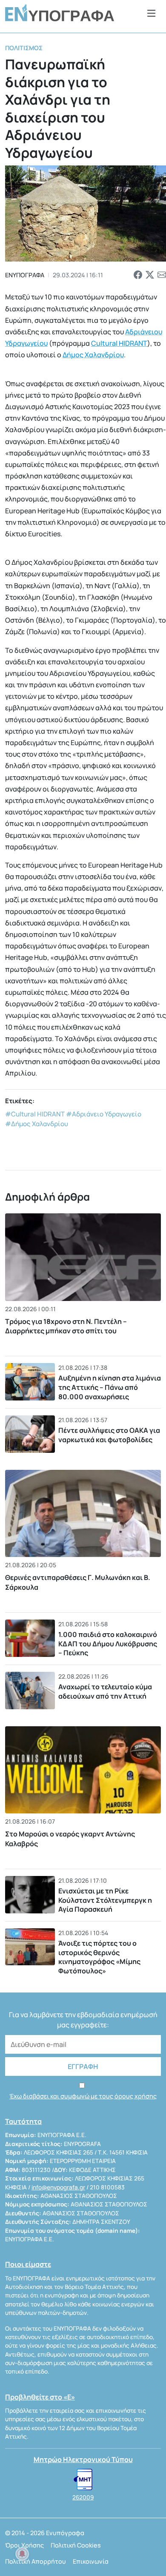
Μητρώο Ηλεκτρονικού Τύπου (83, 2459)
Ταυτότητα (23, 2121)
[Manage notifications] (22, 2554)
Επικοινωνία (91, 2561)
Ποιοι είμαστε (28, 2264)
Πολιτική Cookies (76, 2545)
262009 (83, 2497)
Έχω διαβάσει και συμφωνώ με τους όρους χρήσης (83, 2096)
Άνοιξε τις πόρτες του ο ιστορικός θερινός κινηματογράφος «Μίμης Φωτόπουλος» (99, 1957)
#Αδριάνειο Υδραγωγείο (104, 1114)
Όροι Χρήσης (24, 2545)
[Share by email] (162, 275)
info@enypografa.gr (58, 2187)
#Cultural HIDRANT (35, 1114)
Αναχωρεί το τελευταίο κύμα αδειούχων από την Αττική (105, 1691)
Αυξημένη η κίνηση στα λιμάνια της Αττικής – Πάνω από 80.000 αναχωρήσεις (110, 1387)
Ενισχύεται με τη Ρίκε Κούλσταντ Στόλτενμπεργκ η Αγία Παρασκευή (105, 1900)
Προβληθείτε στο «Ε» (40, 2397)
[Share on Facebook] (138, 275)
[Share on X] (150, 275)
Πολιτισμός (24, 48)
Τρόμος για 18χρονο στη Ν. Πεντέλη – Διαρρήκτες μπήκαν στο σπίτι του (66, 1326)
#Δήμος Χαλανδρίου (37, 1124)
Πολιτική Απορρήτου (36, 2561)
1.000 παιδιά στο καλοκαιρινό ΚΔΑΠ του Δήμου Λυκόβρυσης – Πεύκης (108, 1644)
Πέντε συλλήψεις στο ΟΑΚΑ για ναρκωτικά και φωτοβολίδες (109, 1435)
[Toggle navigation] (152, 13)
